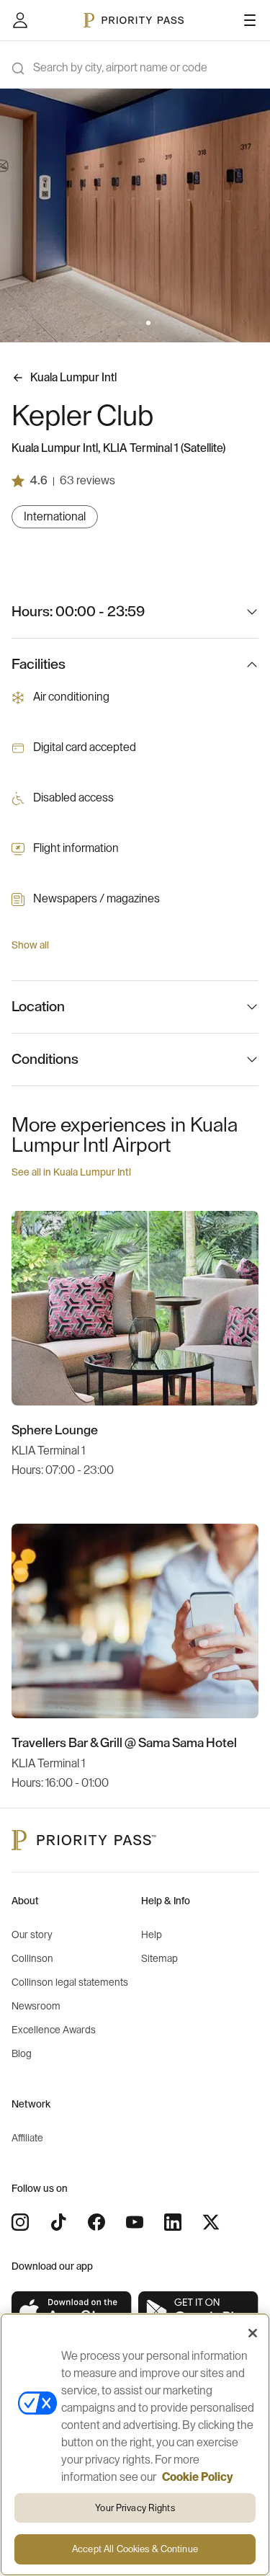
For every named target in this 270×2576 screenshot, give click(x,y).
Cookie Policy (198, 2477)
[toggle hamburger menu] (250, 20)
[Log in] (20, 20)
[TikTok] (58, 2222)
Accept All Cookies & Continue (135, 2549)
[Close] (253, 2333)
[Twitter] (211, 2222)
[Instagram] (20, 2222)
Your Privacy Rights (135, 2508)
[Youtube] (135, 2222)
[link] (72, 2312)
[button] (114, 323)
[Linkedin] (173, 2222)
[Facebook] (96, 2222)
